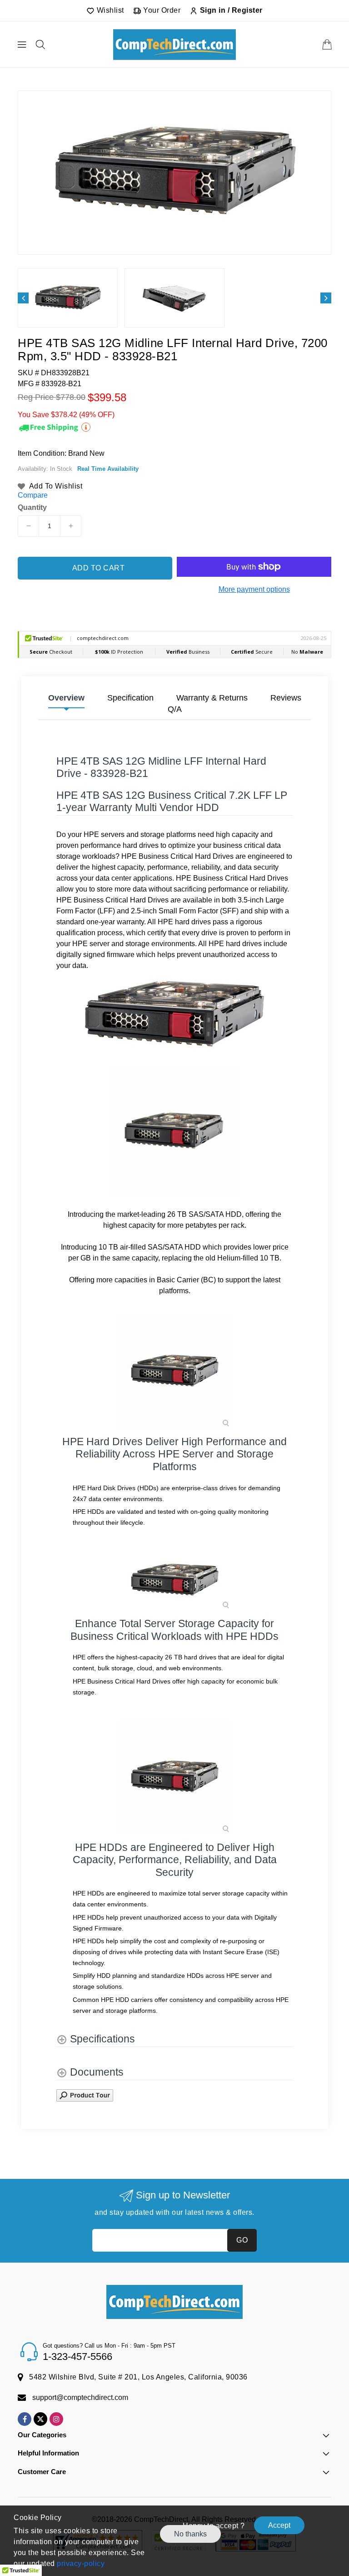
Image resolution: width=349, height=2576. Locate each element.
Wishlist (109, 10)
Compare (33, 495)
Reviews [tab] (286, 698)
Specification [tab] (130, 698)
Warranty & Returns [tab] (212, 698)
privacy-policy (80, 2563)
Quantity (32, 508)
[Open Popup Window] (85, 2095)
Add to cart (99, 568)
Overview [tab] (66, 698)
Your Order (161, 10)
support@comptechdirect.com (80, 2397)
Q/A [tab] (175, 709)
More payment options (254, 589)
